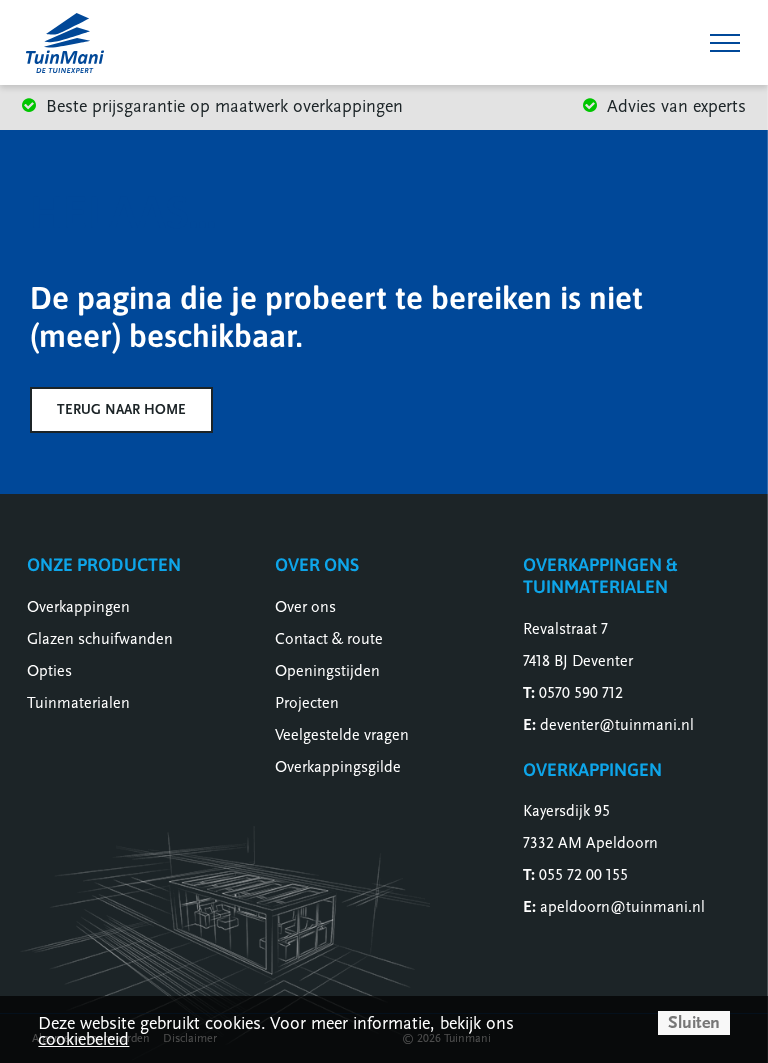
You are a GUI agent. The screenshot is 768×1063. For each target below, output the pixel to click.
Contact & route (329, 639)
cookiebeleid (83, 1039)
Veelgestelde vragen (342, 735)
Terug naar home (121, 409)
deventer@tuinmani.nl (617, 725)
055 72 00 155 (583, 875)
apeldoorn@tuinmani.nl (622, 907)
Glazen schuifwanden (100, 639)
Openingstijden (327, 671)
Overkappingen (78, 607)
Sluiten (694, 1022)
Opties (49, 671)
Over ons (305, 607)
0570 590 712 (581, 693)
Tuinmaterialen (78, 703)
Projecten (307, 703)
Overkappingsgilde (338, 767)
